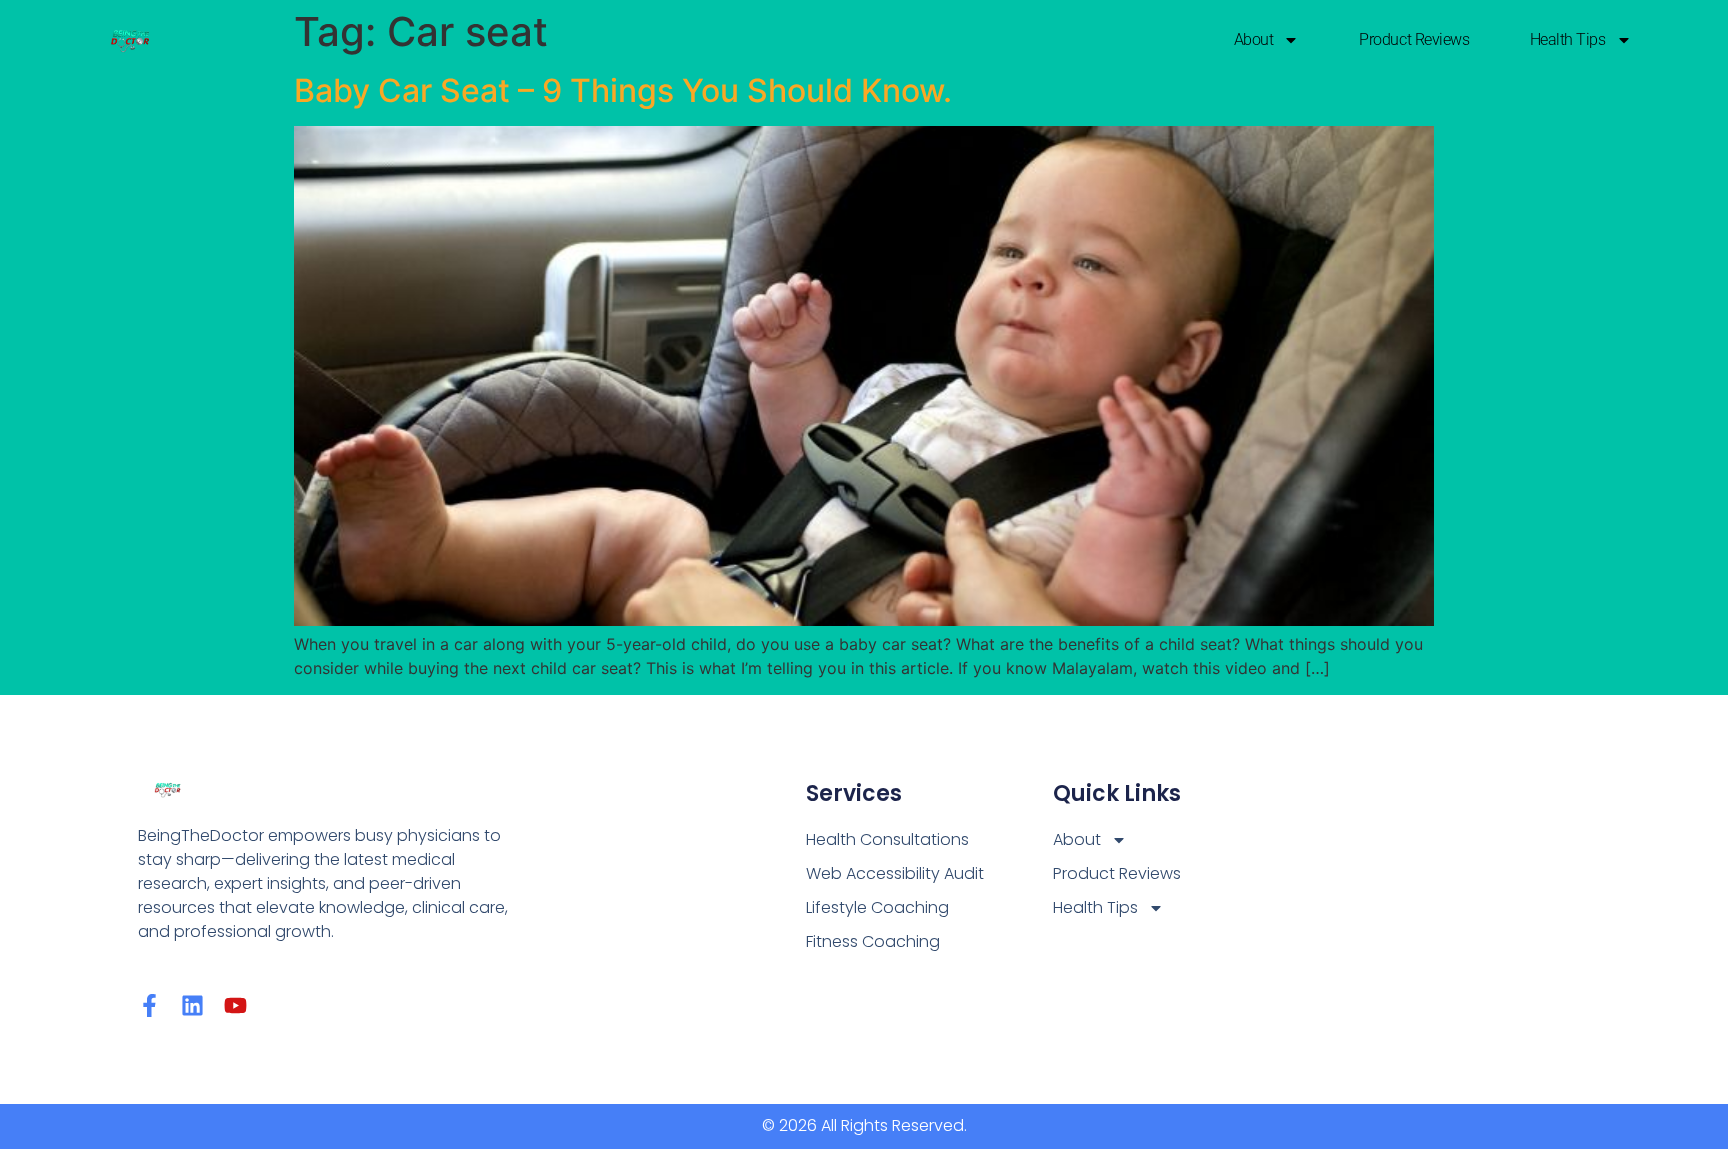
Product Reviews (1414, 39)
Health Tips (1568, 39)
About (1254, 39)
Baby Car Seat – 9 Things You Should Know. (623, 90)
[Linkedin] (192, 1005)
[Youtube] (235, 1005)
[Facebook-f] (149, 1005)
